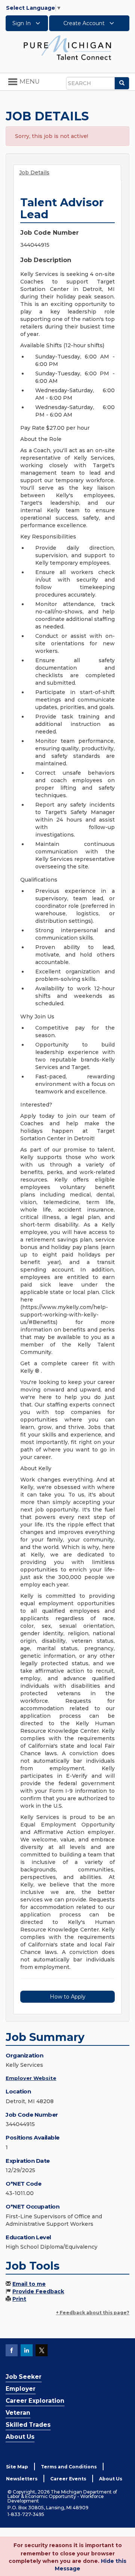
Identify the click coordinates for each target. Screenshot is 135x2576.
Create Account (85, 23)
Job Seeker (24, 2377)
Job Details (34, 172)
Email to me (29, 2284)
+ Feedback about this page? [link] (93, 2313)
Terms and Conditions (69, 2467)
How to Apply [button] (68, 1997)
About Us (20, 2437)
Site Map (17, 2467)
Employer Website (31, 2078)
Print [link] (19, 2299)
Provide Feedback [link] (38, 2291)
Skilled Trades (28, 2425)
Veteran (18, 2413)
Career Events (68, 2479)
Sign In (22, 23)
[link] (67, 47)
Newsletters (22, 2479)
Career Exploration (35, 2401)
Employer (21, 2389)
